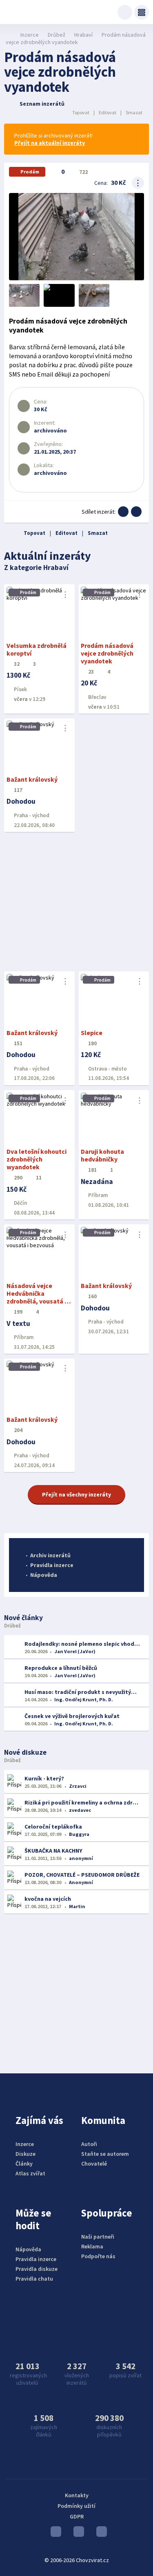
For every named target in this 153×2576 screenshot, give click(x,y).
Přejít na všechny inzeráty (76, 1494)
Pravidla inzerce (52, 1565)
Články (24, 2164)
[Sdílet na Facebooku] (123, 512)
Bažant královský (32, 779)
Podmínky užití (76, 2506)
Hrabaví (83, 35)
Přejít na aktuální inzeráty (50, 143)
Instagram (77, 2534)
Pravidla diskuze (37, 2269)
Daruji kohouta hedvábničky (102, 1155)
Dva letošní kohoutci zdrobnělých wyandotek (37, 1159)
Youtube (54, 2534)
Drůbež (57, 35)
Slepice (92, 1033)
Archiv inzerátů (50, 1555)
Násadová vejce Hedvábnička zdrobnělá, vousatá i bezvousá (36, 1297)
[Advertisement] (76, 902)
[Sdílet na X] (136, 512)
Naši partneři (98, 2237)
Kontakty (77, 2495)
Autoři (89, 2144)
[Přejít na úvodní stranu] (8, 35)
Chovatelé (94, 2164)
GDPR (77, 2516)
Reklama (92, 2246)
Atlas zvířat (30, 2173)
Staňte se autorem (105, 2154)
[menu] (142, 12)
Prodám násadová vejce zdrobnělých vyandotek (107, 653)
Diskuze (25, 2154)
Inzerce (30, 35)
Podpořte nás (98, 2256)
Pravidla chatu (34, 2279)
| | (107, 112)
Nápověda (44, 1575)
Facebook (100, 2534)
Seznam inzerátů (42, 104)
